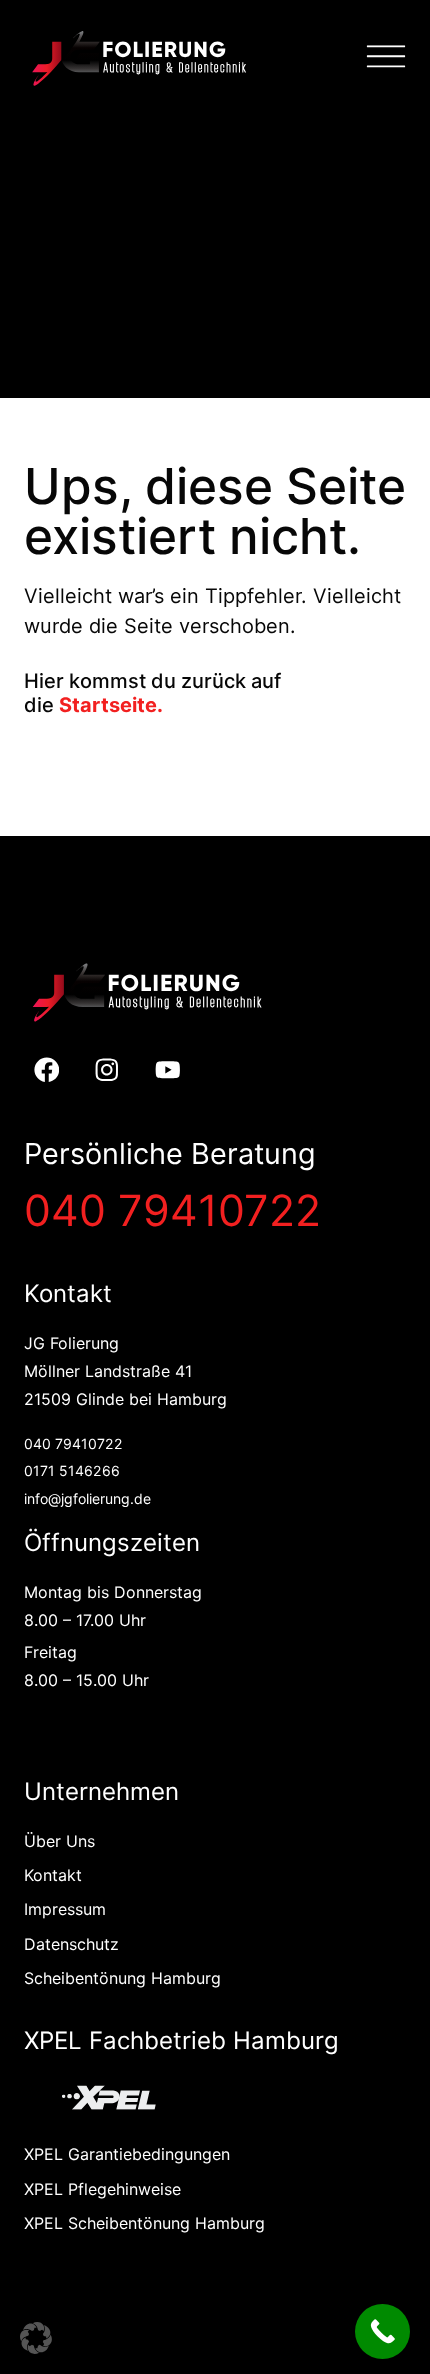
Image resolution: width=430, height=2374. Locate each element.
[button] (36, 2338)
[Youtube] (168, 1069)
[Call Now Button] (382, 2331)
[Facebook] (46, 1069)
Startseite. (111, 705)
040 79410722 (172, 1210)
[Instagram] (107, 1069)
